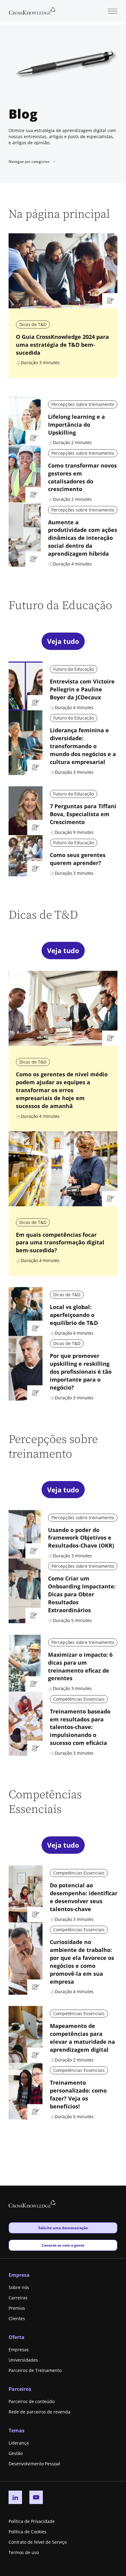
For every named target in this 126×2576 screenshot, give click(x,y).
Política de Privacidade (32, 2521)
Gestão (16, 2453)
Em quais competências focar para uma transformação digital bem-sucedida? (60, 1243)
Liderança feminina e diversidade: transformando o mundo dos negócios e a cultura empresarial (83, 746)
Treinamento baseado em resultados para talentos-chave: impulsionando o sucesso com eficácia (80, 1727)
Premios (17, 2308)
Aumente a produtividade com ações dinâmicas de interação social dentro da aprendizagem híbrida (83, 538)
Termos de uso (24, 2552)
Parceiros (20, 2389)
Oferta (17, 2337)
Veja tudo (63, 641)
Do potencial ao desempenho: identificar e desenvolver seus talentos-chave (84, 1897)
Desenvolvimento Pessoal (34, 2464)
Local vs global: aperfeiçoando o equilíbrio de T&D (74, 1315)
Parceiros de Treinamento (35, 2370)
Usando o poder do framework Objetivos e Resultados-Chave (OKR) (81, 1538)
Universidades (23, 2360)
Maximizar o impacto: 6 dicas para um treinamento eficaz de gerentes (80, 1667)
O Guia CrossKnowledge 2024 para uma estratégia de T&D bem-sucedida (62, 345)
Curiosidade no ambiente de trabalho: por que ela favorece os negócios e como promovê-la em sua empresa (82, 1962)
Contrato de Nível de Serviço (38, 2542)
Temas (17, 2431)
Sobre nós (19, 2287)
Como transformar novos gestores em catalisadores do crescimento (82, 477)
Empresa (19, 2275)
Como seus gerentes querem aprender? (78, 859)
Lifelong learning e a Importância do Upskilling (76, 425)
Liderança (19, 2443)
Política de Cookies (28, 2532)
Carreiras (18, 2298)
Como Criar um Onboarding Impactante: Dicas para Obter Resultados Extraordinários (82, 1594)
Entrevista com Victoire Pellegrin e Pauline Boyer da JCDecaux (82, 689)
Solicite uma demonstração (63, 2228)
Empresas (19, 2350)
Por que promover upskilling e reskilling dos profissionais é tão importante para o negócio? (81, 1372)
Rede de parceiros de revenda (39, 2412)
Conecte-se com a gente (63, 2245)
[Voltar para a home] (32, 10)
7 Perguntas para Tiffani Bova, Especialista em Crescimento (83, 814)
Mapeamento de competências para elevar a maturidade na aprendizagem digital (82, 2038)
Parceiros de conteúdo (31, 2401)
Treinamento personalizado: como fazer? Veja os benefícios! (78, 2094)
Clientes (17, 2318)
